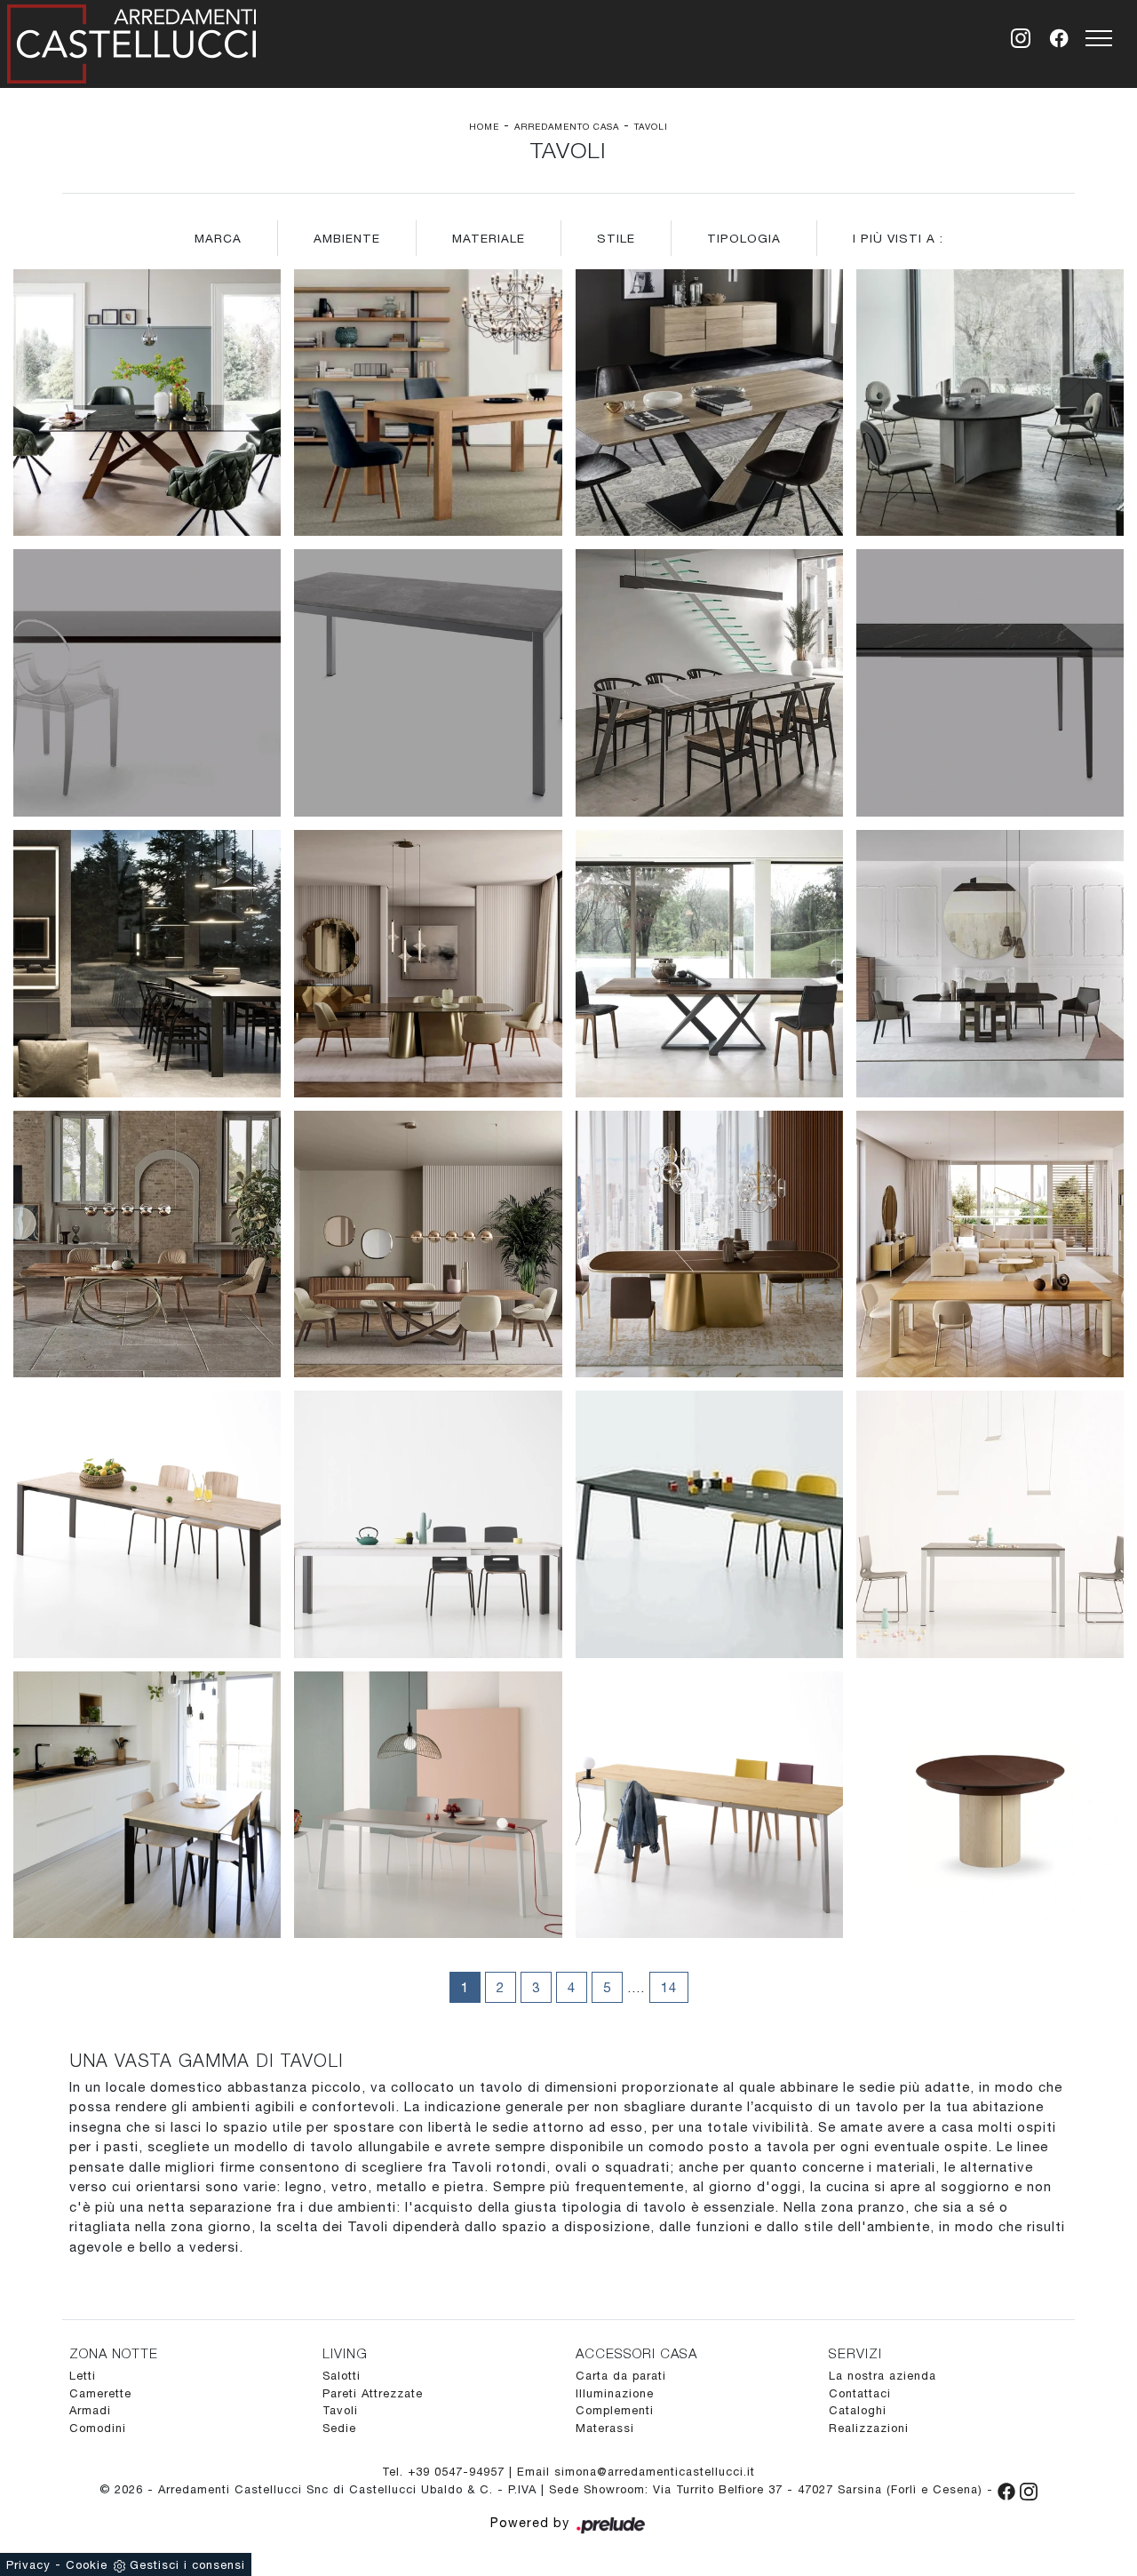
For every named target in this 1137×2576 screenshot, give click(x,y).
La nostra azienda (883, 2376)
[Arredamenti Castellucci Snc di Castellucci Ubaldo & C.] (131, 40)
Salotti (342, 2376)
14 (669, 1987)
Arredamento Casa (567, 126)
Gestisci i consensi (187, 2565)
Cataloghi (858, 2410)
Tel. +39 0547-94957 (445, 2472)
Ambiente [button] (347, 238)
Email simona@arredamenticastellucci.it (636, 2472)
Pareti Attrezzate (373, 2393)
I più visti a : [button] (898, 238)
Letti (83, 2376)
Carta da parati (621, 2376)
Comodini (98, 2428)
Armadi (90, 2410)
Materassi (605, 2428)
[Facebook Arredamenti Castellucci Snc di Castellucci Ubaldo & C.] (1009, 2489)
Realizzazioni (869, 2428)
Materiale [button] (489, 238)
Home (484, 126)
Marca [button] (218, 238)
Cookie (87, 2565)
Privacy (28, 2565)
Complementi (615, 2410)
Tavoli (651, 126)
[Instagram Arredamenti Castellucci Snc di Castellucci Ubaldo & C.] (1029, 2489)
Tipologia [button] (744, 238)
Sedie (339, 2428)
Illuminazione (615, 2393)
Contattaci (860, 2393)
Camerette (100, 2393)
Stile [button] (616, 238)
